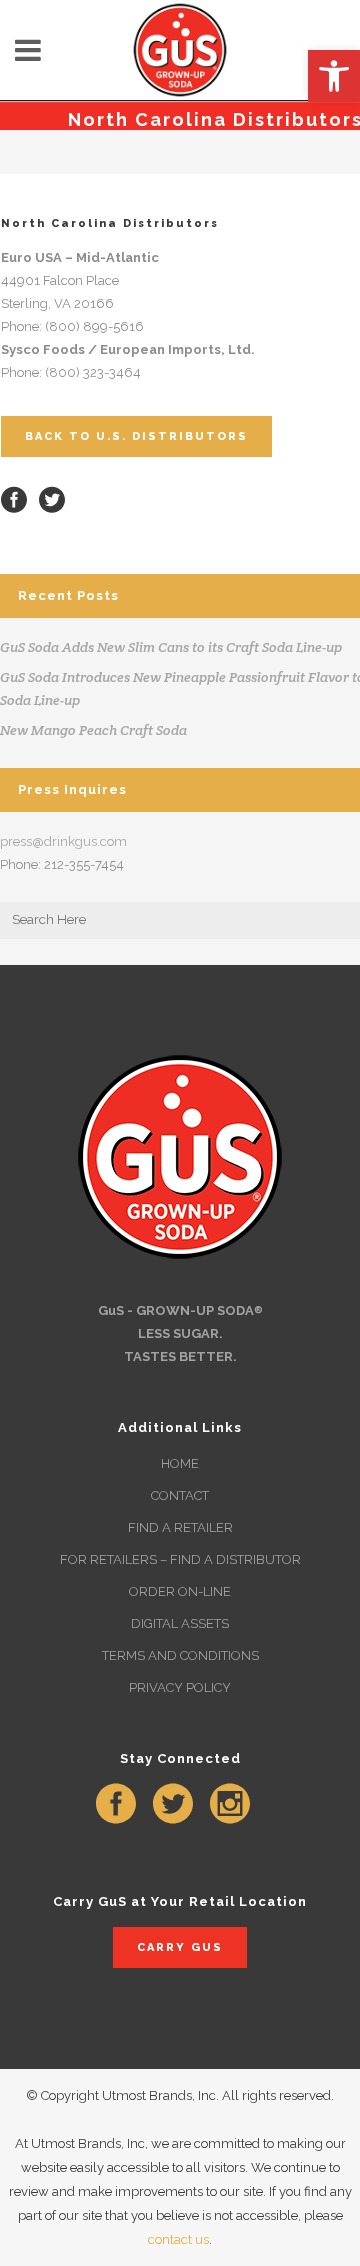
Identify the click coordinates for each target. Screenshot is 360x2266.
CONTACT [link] (180, 1495)
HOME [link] (180, 1463)
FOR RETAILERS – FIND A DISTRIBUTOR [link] (180, 1559)
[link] (334, 76)
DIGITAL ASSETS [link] (180, 1623)
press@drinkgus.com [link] (63, 841)
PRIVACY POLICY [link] (180, 1687)
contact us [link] (178, 2239)
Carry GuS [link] (180, 1947)
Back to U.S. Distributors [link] (136, 436)
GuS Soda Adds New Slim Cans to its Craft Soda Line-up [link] (171, 647)
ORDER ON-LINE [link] (180, 1591)
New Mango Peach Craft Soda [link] (93, 730)
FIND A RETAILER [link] (180, 1527)
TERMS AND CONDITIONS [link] (180, 1655)
